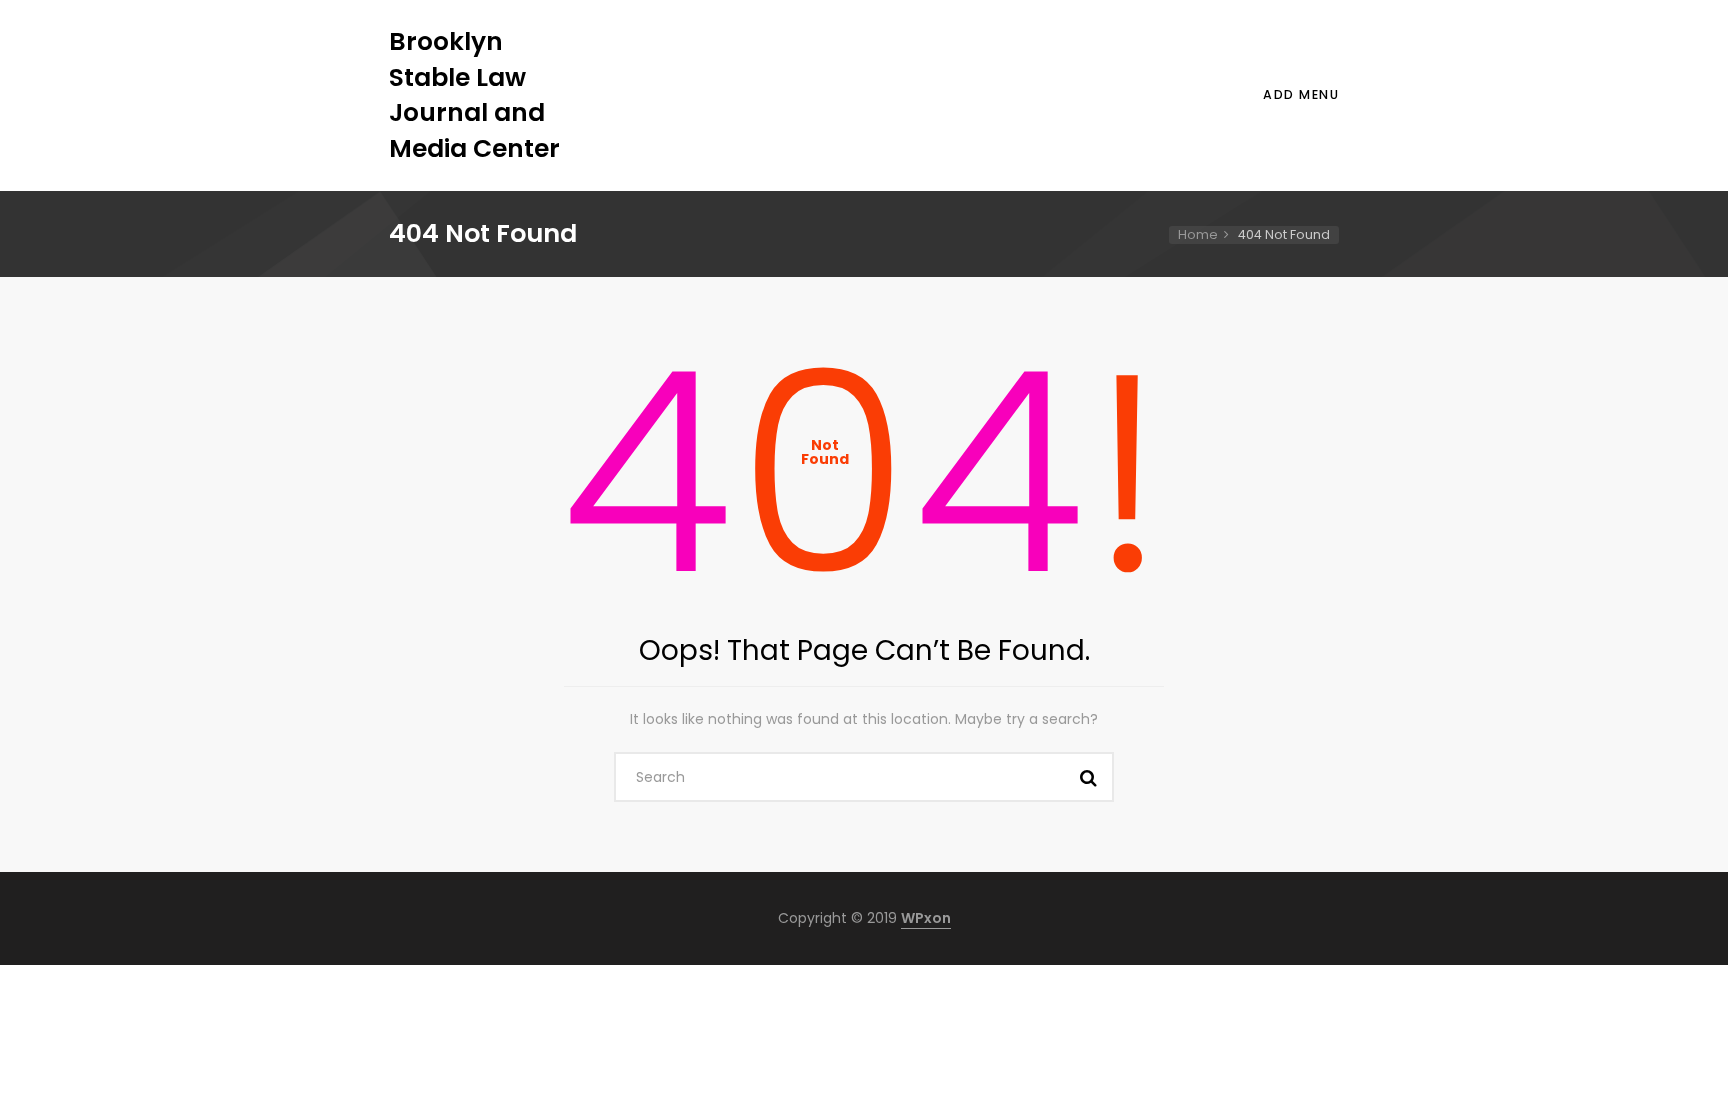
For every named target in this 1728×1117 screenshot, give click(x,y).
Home (1198, 234)
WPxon (926, 918)
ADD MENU (1301, 94)
